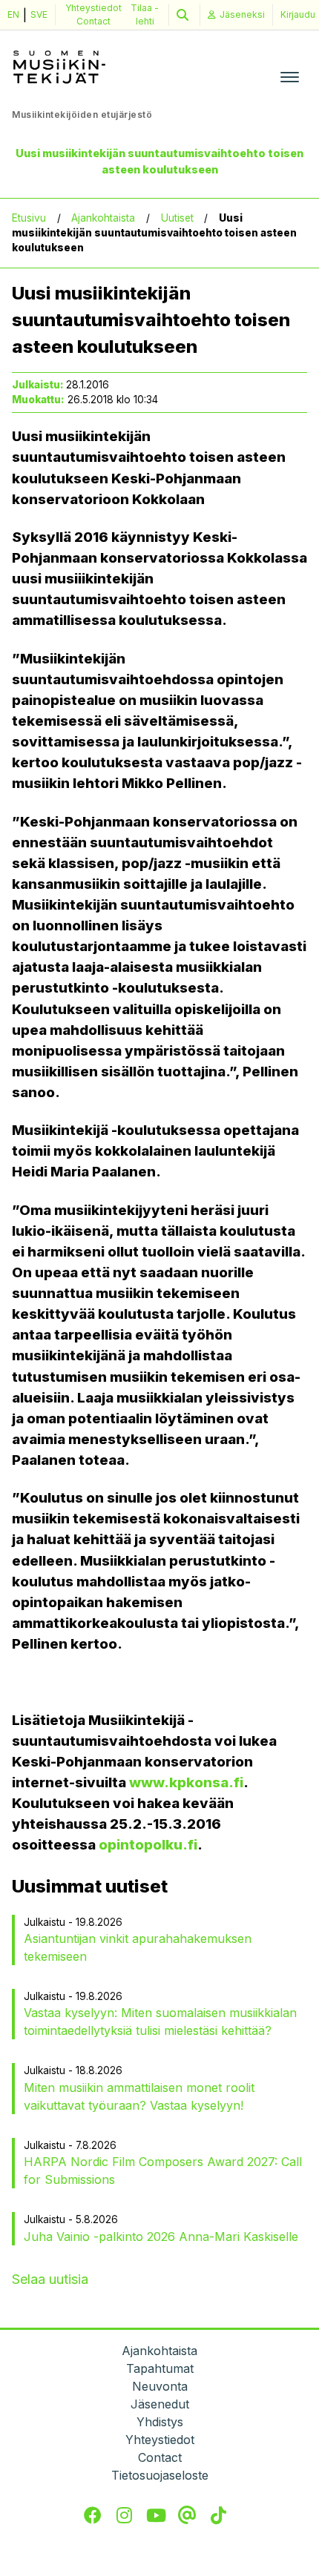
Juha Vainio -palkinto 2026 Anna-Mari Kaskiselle (161, 2236)
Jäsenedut (160, 2404)
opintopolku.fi (148, 1845)
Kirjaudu (298, 14)
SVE (39, 14)
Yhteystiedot (93, 8)
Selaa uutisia (50, 2279)
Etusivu (29, 218)
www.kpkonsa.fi (186, 1782)
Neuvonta (160, 2386)
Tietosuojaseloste (160, 2475)
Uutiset (177, 218)
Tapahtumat (160, 2368)
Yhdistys (160, 2422)
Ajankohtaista (103, 218)
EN (13, 14)
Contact (93, 21)
